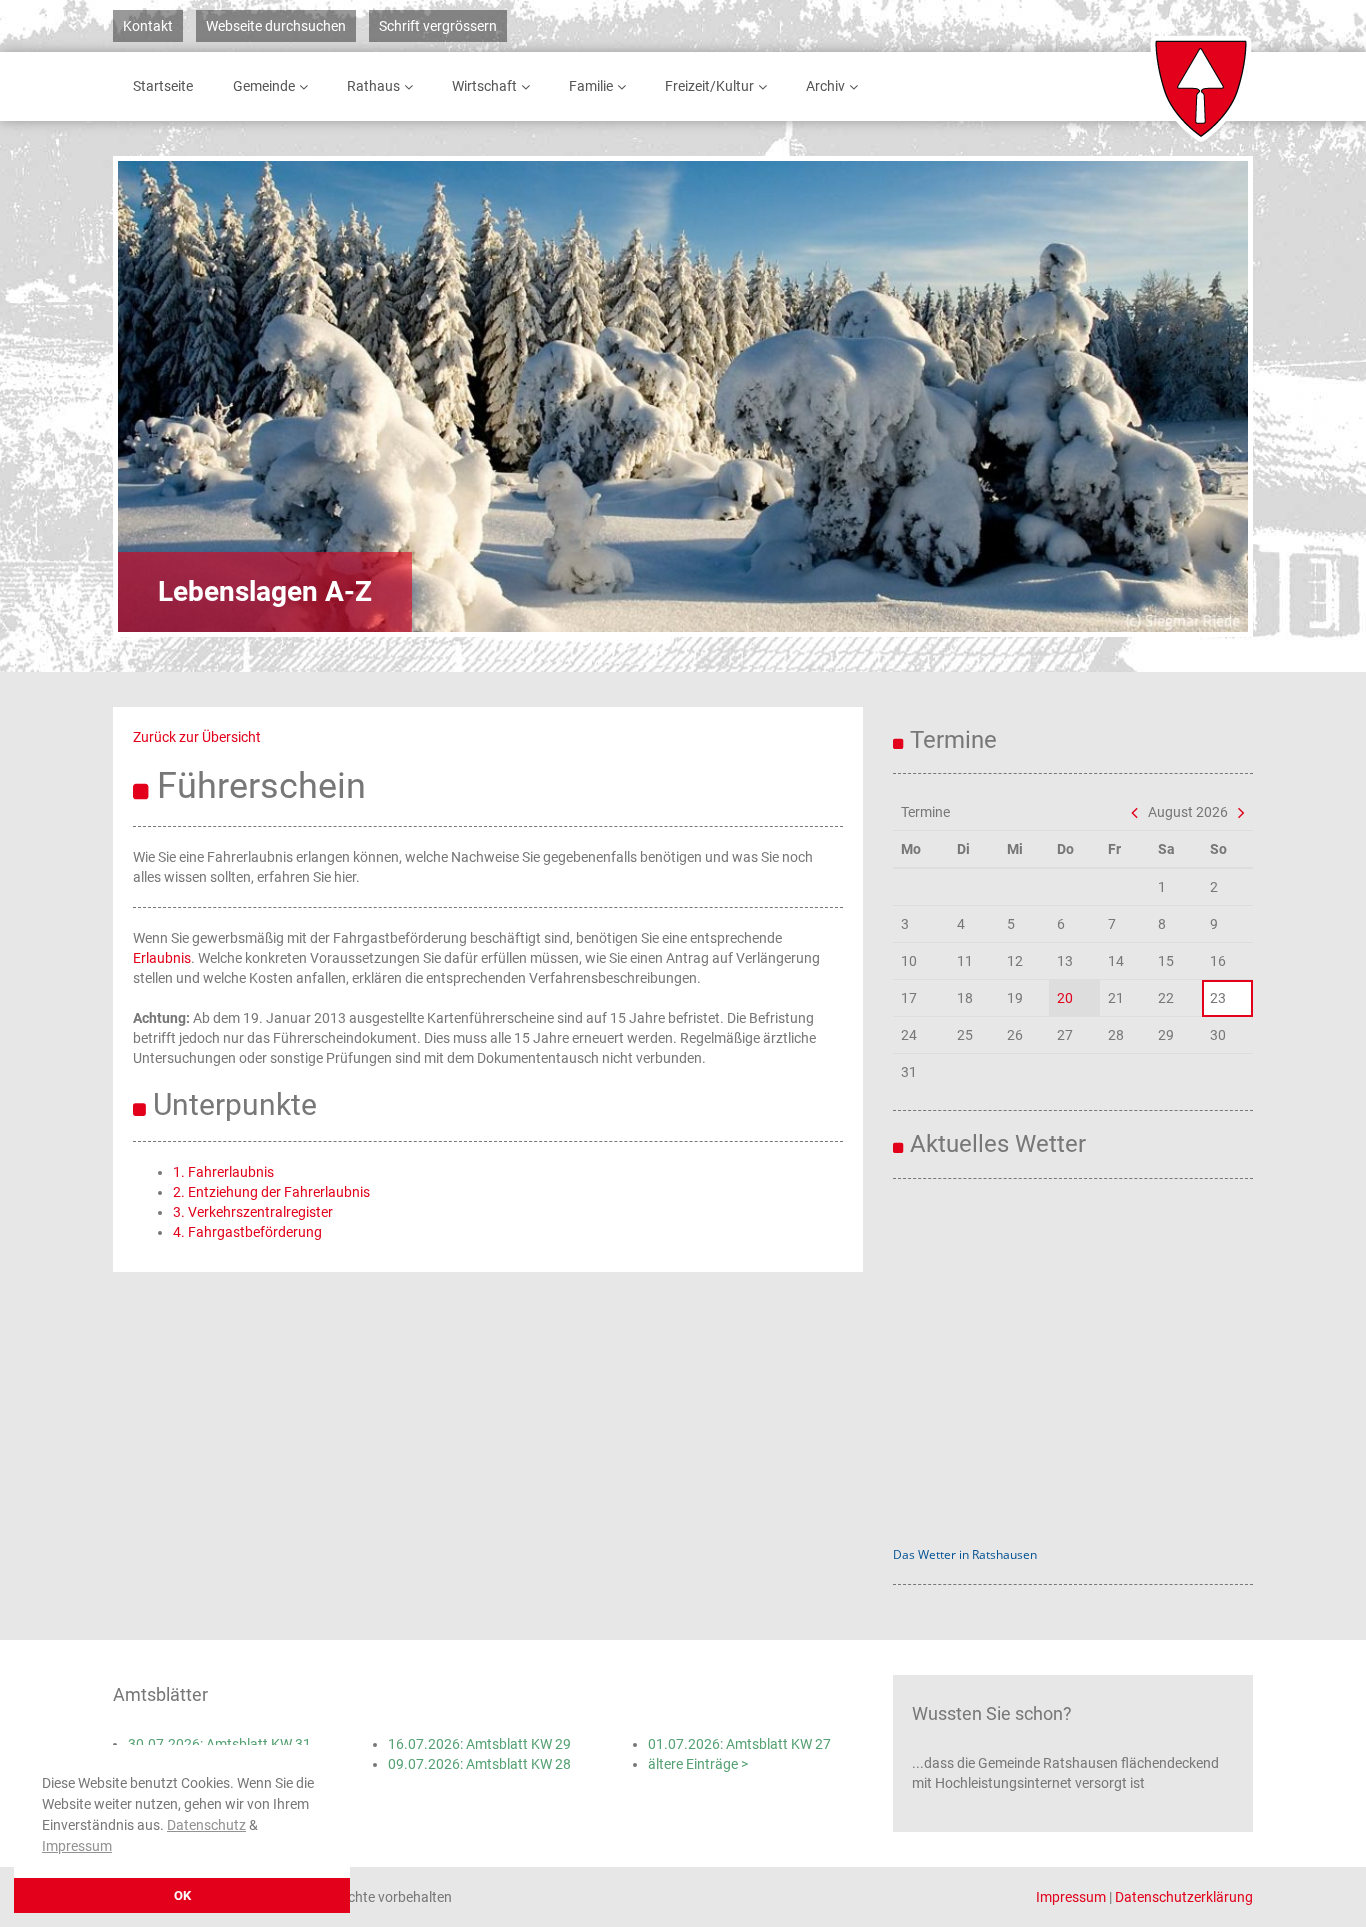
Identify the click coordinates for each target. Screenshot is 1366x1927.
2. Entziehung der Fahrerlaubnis (271, 1192)
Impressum (77, 1846)
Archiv (825, 86)
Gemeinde (264, 86)
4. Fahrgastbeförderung (247, 1232)
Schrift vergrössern (438, 26)
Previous (188, 396)
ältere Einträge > (698, 1764)
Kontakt (148, 26)
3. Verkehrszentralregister (253, 1212)
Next (1178, 396)
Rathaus (373, 86)
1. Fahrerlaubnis (223, 1172)
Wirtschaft (484, 86)
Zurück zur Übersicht (197, 737)
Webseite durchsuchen (276, 26)
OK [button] (182, 1895)
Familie (591, 86)
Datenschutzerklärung (1184, 1897)
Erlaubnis (162, 958)
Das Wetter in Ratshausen (965, 1554)
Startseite (163, 86)
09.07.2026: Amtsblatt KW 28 (479, 1764)
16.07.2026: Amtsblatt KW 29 (479, 1744)
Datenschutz (206, 1825)
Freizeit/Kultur (709, 86)
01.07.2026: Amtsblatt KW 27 (739, 1744)
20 (1065, 998)
